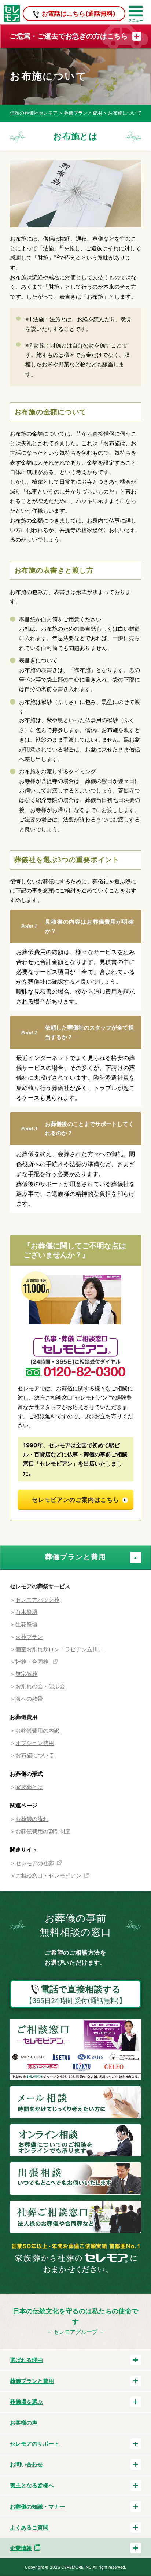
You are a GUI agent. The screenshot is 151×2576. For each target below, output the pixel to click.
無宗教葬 (26, 1674)
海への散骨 (29, 1699)
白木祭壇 (26, 1612)
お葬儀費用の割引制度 (43, 1831)
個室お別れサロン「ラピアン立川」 (59, 1649)
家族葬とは (29, 1787)
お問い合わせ (26, 2464)
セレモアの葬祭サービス (40, 1586)
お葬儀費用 (24, 1717)
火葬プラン (29, 1637)
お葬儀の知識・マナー (37, 2507)
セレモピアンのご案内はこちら (75, 1500)
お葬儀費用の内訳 (37, 1731)
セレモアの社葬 (35, 1863)
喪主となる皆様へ (32, 2485)
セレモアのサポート (35, 2444)
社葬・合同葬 (33, 1662)
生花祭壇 (26, 1624)
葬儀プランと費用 (76, 1557)
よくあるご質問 (29, 2527)
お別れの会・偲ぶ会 (40, 1686)
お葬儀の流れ (32, 1819)
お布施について (35, 1755)
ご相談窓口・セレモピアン (48, 1876)
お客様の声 (24, 2423)
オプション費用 (35, 1743)
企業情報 (21, 2548)
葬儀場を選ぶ (26, 2402)
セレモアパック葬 (37, 1600)
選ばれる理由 (26, 2360)
